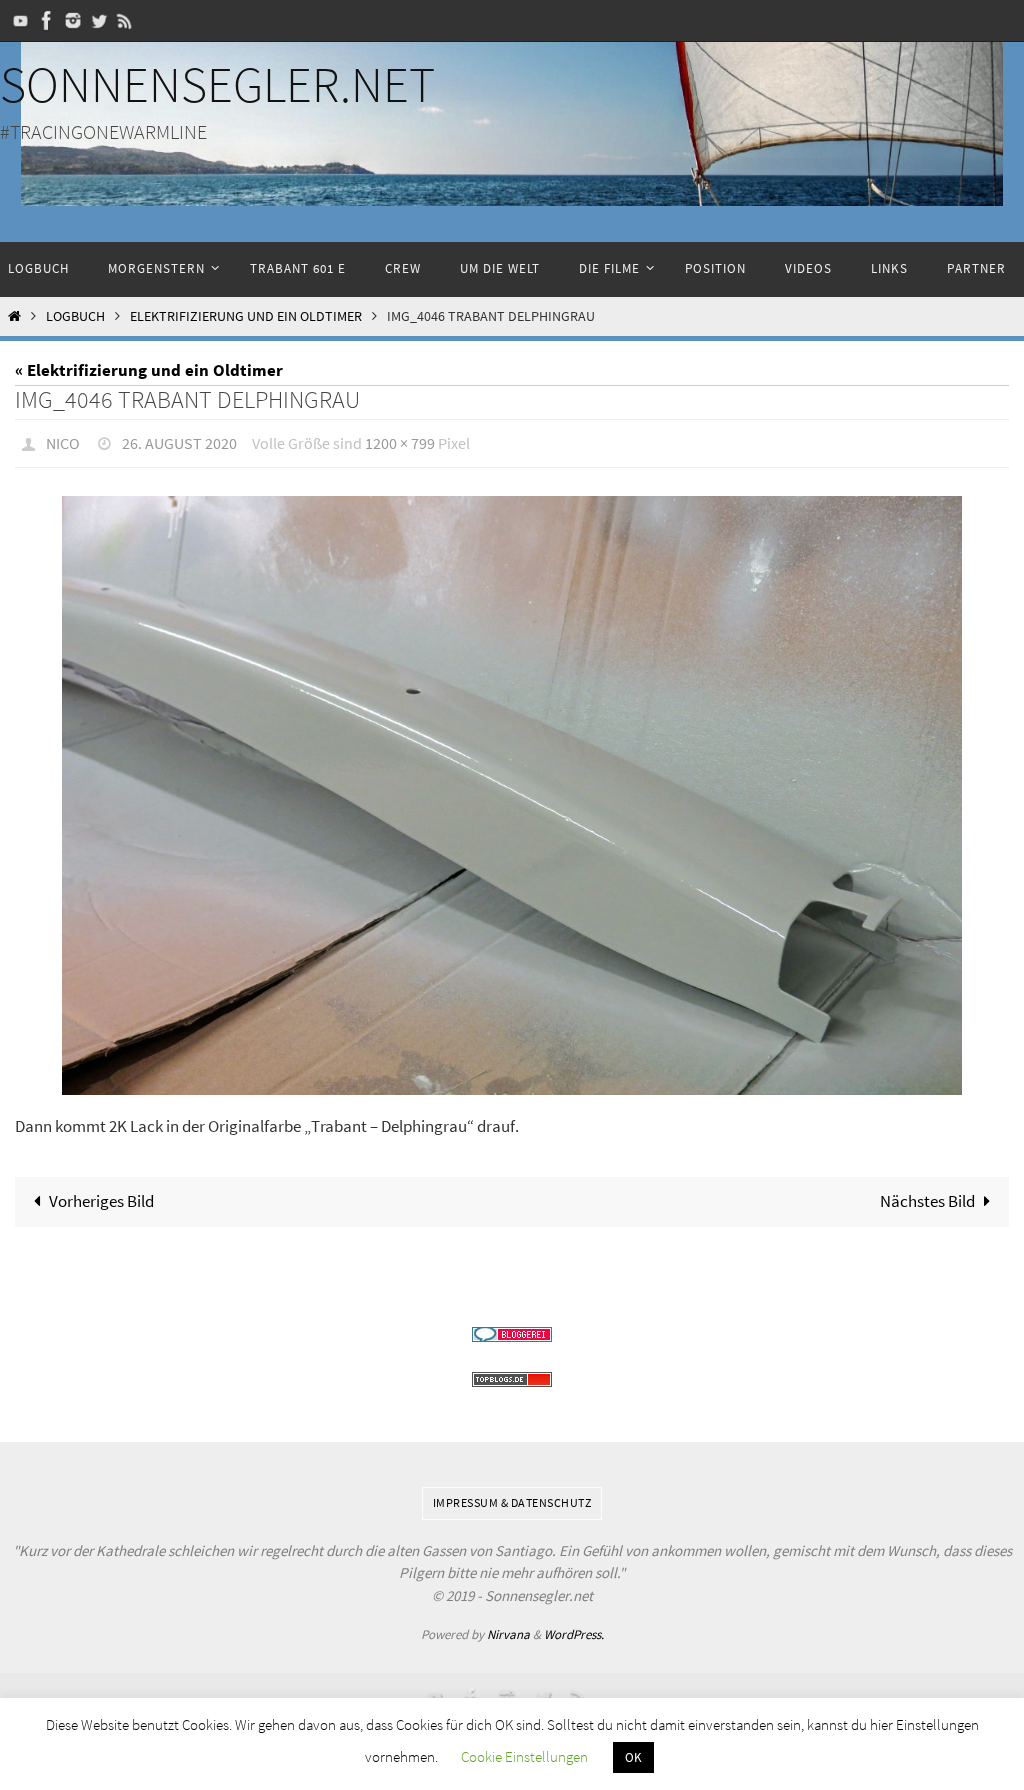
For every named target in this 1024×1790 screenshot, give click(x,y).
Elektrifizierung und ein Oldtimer (246, 316)
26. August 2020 (179, 441)
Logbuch (75, 316)
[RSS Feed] (125, 20)
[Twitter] (99, 20)
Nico (63, 441)
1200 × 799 (400, 441)
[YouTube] (21, 20)
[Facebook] (47, 20)
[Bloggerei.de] (512, 1329)
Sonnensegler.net (217, 84)
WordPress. (574, 1629)
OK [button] (633, 1757)
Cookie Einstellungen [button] (524, 1756)
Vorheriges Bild (101, 1196)
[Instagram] (73, 20)
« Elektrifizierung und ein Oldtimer (149, 370)
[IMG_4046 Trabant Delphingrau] (512, 790)
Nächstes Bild (927, 1196)
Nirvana (508, 1629)
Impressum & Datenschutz (512, 1497)
